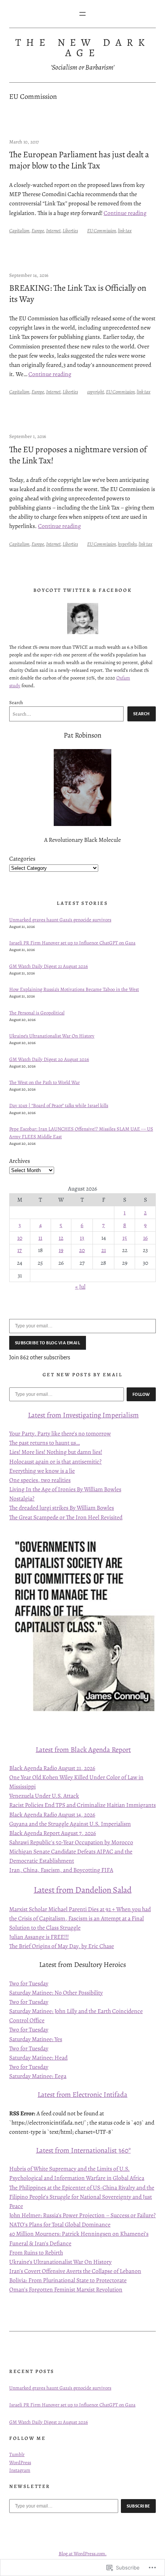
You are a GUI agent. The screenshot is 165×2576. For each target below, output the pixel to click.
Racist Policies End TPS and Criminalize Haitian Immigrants (82, 1805)
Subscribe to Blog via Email (48, 1343)
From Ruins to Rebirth (36, 2252)
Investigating (82, 1415)
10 (20, 1238)
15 (125, 1238)
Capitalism (19, 231)
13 (82, 1238)
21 (104, 1250)
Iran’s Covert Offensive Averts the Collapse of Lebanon (75, 2271)
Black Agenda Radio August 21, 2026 (52, 1768)
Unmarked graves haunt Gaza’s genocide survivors (60, 920)
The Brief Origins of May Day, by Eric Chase (62, 1946)
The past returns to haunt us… (45, 1443)
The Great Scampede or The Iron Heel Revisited (66, 1517)
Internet (53, 231)
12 (61, 1238)
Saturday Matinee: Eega (38, 2076)
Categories (22, 858)
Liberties (70, 231)
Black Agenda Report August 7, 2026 (53, 1833)
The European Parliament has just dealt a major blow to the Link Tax (79, 160)
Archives (20, 1161)
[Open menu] (82, 14)
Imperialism (120, 1415)
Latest (37, 1415)
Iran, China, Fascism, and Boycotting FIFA (61, 1870)
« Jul (80, 1286)
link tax (125, 231)
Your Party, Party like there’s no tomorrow (60, 1433)
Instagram (20, 2470)
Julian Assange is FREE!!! (39, 1937)
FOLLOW (141, 1394)
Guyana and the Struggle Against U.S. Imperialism (70, 1824)
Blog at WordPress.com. (83, 2554)
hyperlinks (127, 544)
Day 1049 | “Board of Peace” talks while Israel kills (59, 1105)
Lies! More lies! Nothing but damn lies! (56, 1452)
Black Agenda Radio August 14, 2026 (52, 1814)
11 (40, 1238)
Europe (38, 231)
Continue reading (125, 213)
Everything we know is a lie (42, 1471)
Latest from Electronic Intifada (82, 2094)
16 (145, 1238)
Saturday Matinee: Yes (36, 2039)
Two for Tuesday (29, 1983)
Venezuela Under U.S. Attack (44, 1796)
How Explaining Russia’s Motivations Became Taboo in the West (74, 989)
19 (61, 1250)
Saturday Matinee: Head (38, 2057)
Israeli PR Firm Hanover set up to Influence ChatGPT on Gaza (72, 943)
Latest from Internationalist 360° (83, 2150)
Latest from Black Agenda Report (83, 1749)
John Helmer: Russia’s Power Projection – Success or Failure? (82, 2215)
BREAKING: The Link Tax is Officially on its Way (78, 293)
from (54, 1415)
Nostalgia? (22, 1498)
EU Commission (101, 231)
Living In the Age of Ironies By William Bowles (65, 1489)
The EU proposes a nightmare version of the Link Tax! (78, 455)
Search (16, 702)
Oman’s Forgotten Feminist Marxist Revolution (66, 2289)
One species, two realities (40, 1480)
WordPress (20, 2462)
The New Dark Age (82, 47)
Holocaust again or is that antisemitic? (55, 1461)
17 (20, 1250)
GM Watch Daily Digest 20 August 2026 (49, 1059)
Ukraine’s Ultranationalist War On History (52, 1036)
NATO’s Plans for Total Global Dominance (60, 2224)
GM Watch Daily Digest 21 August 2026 (49, 966)
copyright (96, 392)
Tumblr (17, 2454)
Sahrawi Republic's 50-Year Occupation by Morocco (71, 1842)
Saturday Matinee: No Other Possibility (56, 1992)
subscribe (139, 2506)
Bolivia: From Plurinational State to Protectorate (68, 2280)
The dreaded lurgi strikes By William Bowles (62, 1508)
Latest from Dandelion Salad (83, 1890)
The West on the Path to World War (45, 1082)
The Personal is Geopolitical (37, 1013)
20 (82, 1250)
